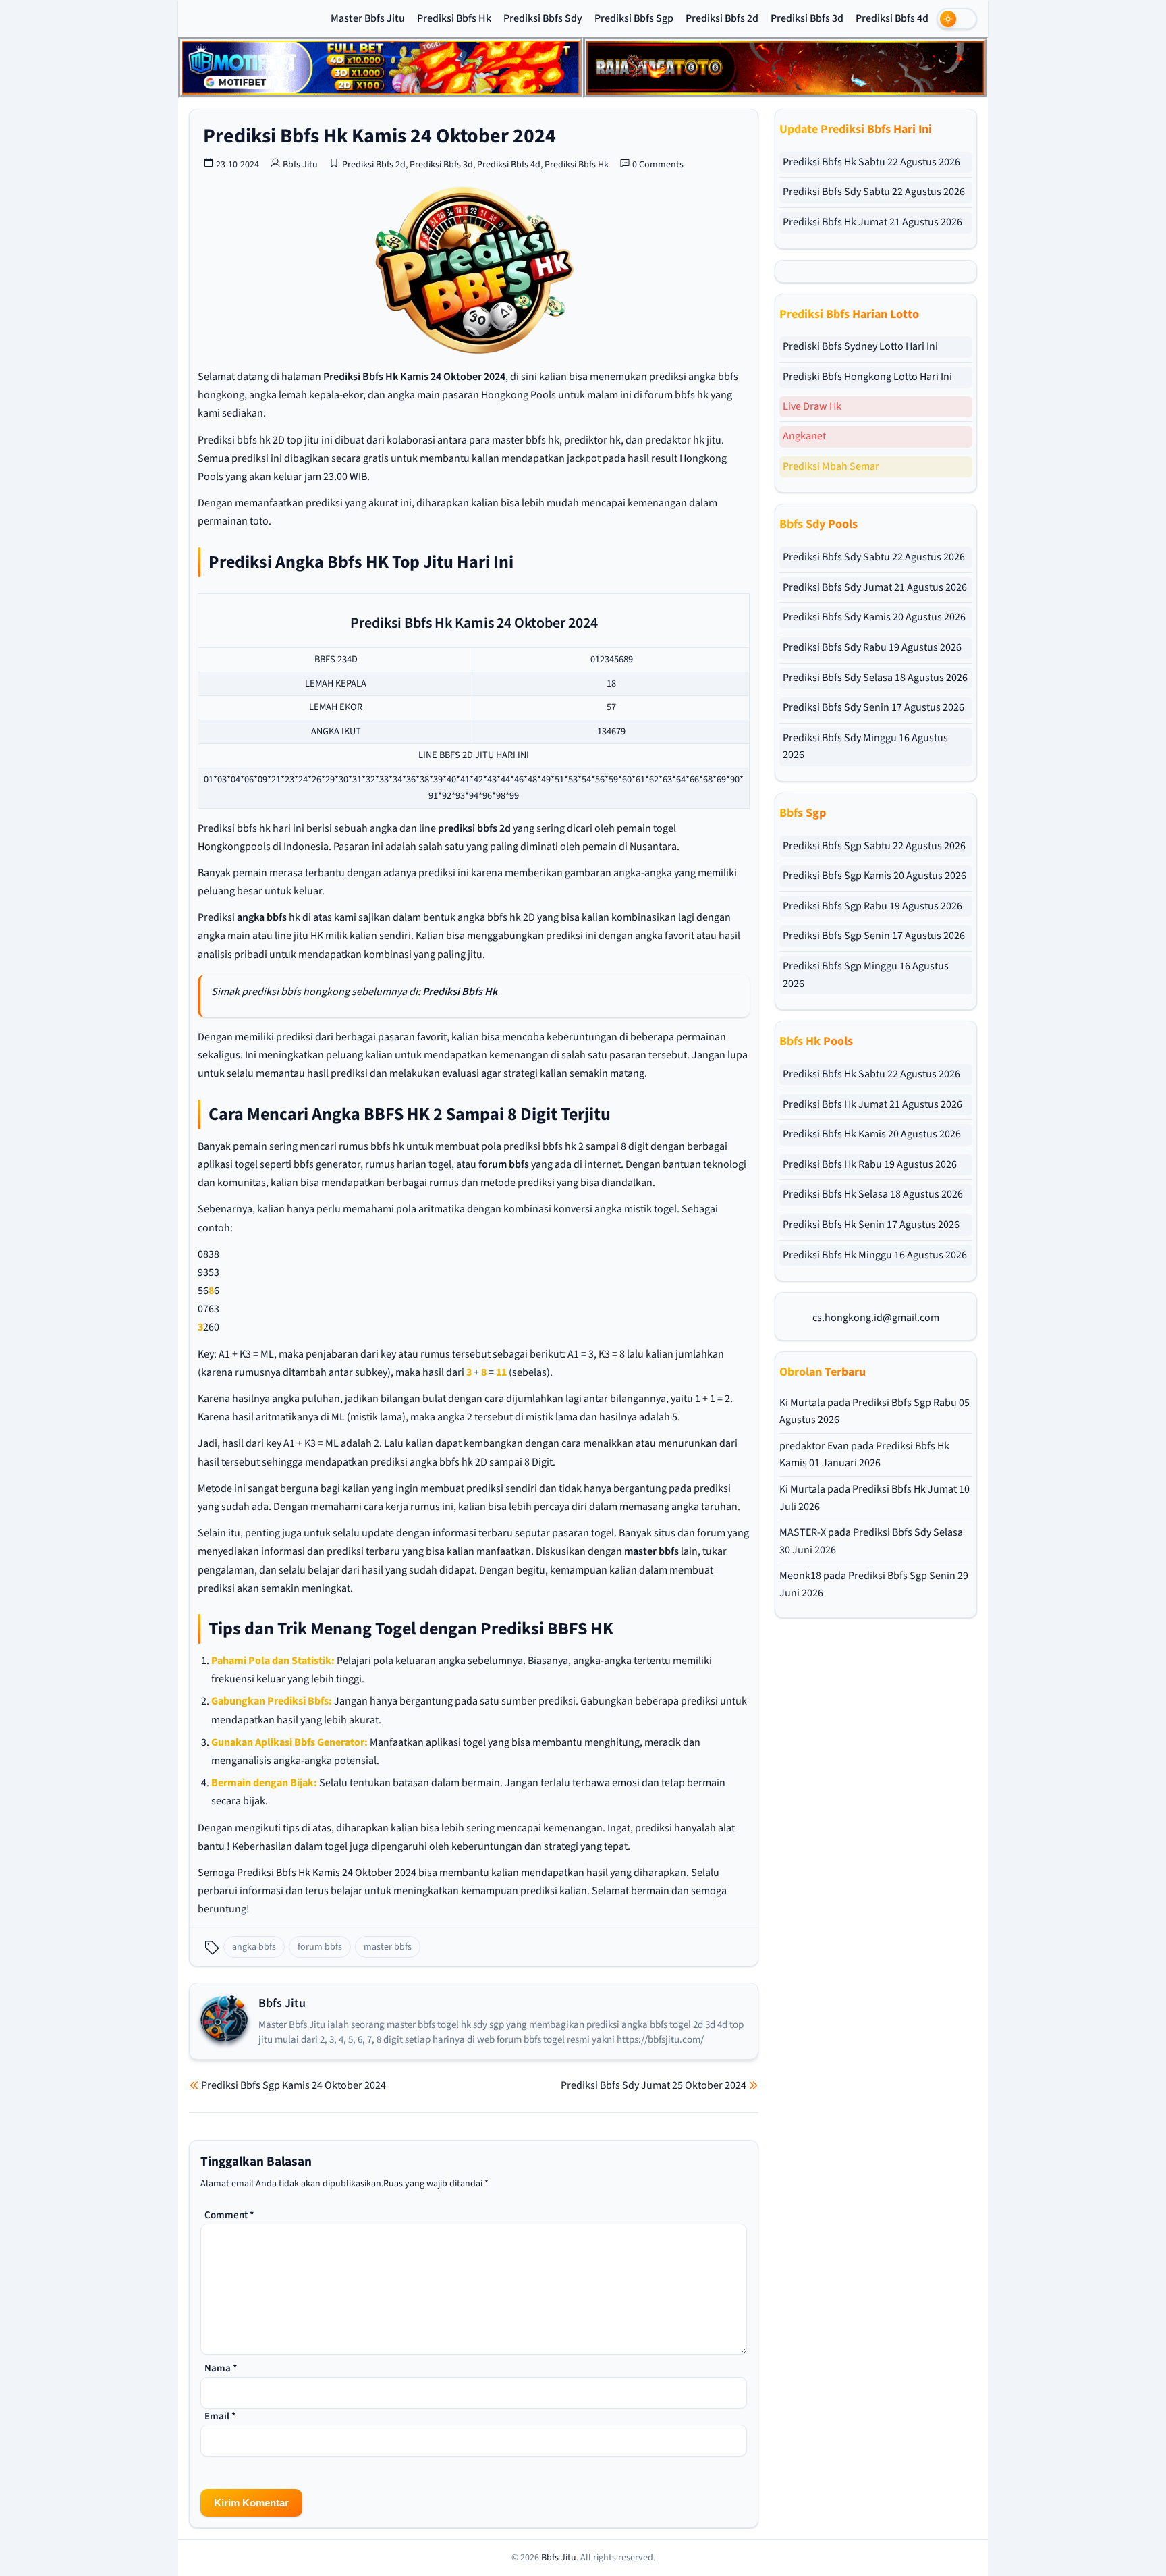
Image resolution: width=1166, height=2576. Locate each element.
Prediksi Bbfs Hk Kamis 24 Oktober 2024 (380, 136)
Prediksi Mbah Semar (831, 466)
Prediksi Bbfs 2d (722, 18)
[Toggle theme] (957, 19)
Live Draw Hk (812, 406)
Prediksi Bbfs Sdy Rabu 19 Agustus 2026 (872, 647)
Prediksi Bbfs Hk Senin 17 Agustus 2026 (871, 1225)
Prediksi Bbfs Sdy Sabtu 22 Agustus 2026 (874, 192)
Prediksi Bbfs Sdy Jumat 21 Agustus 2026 (875, 587)
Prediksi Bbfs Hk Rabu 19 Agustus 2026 (870, 1164)
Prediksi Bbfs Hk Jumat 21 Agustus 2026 (872, 222)
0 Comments (658, 165)
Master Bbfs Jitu (368, 18)
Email (220, 2416)
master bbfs (651, 1551)
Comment (229, 2215)
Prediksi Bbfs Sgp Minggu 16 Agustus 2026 (866, 975)
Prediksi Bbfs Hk (454, 18)
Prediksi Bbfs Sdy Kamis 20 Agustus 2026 (874, 617)
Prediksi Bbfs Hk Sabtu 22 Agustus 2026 (871, 162)
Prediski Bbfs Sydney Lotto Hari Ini (860, 346)
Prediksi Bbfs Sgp (634, 18)
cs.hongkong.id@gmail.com (876, 1318)
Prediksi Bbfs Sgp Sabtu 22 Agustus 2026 (874, 846)
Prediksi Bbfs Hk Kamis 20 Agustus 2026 (872, 1134)
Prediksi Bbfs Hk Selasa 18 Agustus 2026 (873, 1194)
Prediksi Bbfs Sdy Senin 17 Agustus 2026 (873, 707)
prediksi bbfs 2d (474, 828)
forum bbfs (504, 1164)
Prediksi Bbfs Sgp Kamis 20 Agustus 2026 (874, 876)
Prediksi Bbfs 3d (807, 18)
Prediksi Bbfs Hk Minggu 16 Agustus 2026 (875, 1255)
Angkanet (804, 436)
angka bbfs (262, 917)
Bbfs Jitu (300, 165)
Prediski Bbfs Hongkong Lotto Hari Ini (867, 377)
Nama (221, 2368)
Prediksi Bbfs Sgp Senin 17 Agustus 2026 (874, 936)
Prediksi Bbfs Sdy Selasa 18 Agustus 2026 (875, 678)
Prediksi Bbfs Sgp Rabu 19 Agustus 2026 (872, 906)
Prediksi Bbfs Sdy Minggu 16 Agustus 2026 (865, 747)
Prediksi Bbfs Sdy (543, 18)
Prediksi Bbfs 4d (892, 18)
